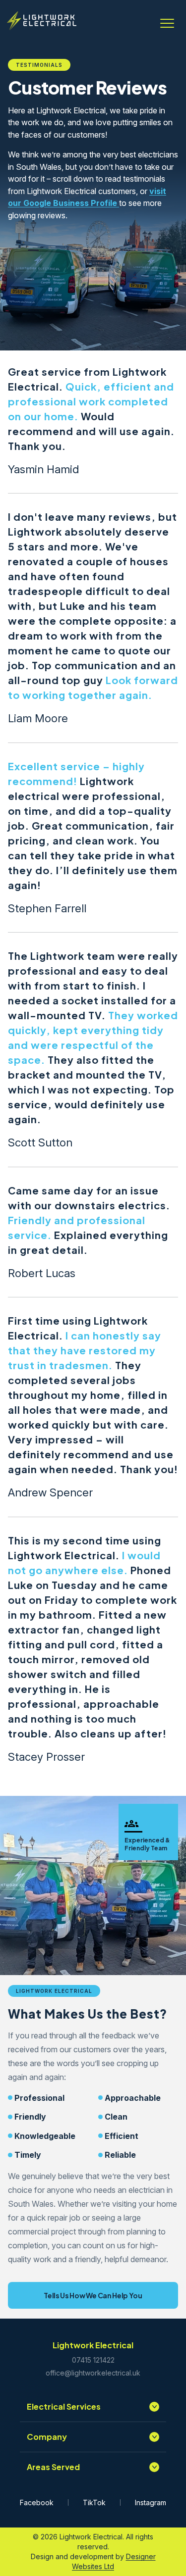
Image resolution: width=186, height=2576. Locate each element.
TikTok (94, 2502)
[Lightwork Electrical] (42, 21)
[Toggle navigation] (167, 21)
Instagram (151, 2502)
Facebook (37, 2502)
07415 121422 (93, 2360)
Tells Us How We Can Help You (93, 2295)
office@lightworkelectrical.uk (93, 2373)
